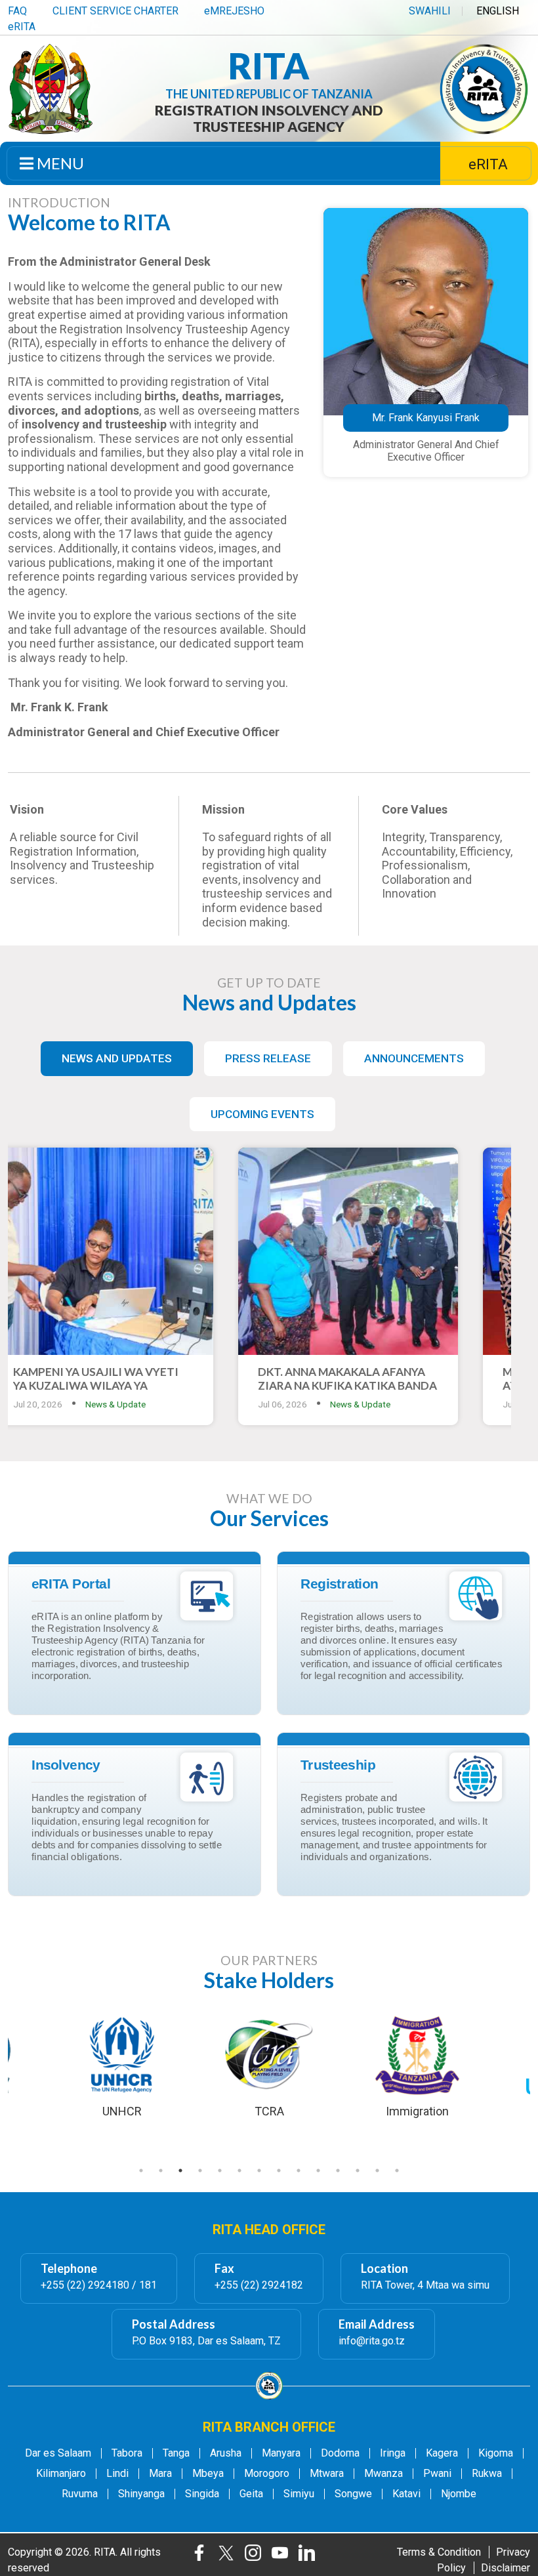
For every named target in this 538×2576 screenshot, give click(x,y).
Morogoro (267, 2474)
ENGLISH (498, 11)
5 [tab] (220, 2171)
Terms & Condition (439, 2552)
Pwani (437, 2474)
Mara (160, 2474)
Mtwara (327, 2474)
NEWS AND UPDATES (117, 1058)
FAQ (17, 11)
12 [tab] (358, 2171)
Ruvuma (80, 2494)
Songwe (353, 2494)
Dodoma (340, 2453)
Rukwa (487, 2474)
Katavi (406, 2494)
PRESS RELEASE (268, 1058)
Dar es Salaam (58, 2453)
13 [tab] (377, 2171)
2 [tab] (161, 2171)
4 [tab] (200, 2171)
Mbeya (208, 2474)
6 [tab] (239, 2171)
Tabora (127, 2453)
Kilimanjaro (61, 2474)
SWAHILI (430, 11)
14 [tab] (397, 2171)
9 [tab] (299, 2171)
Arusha (226, 2453)
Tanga (176, 2453)
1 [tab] (141, 2171)
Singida (202, 2494)
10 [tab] (318, 2171)
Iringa (393, 2453)
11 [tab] (338, 2171)
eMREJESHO (234, 11)
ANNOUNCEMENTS (414, 1058)
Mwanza (383, 2474)
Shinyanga (141, 2494)
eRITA (22, 27)
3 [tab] (180, 2171)
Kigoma (496, 2453)
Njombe (459, 2494)
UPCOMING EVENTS (262, 1114)
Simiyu (299, 2494)
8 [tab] (279, 2171)
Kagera (442, 2453)
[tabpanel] (269, 2066)
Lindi (117, 2474)
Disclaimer (506, 2568)
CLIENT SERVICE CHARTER (115, 11)
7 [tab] (259, 2171)
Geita (251, 2494)
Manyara (281, 2453)
